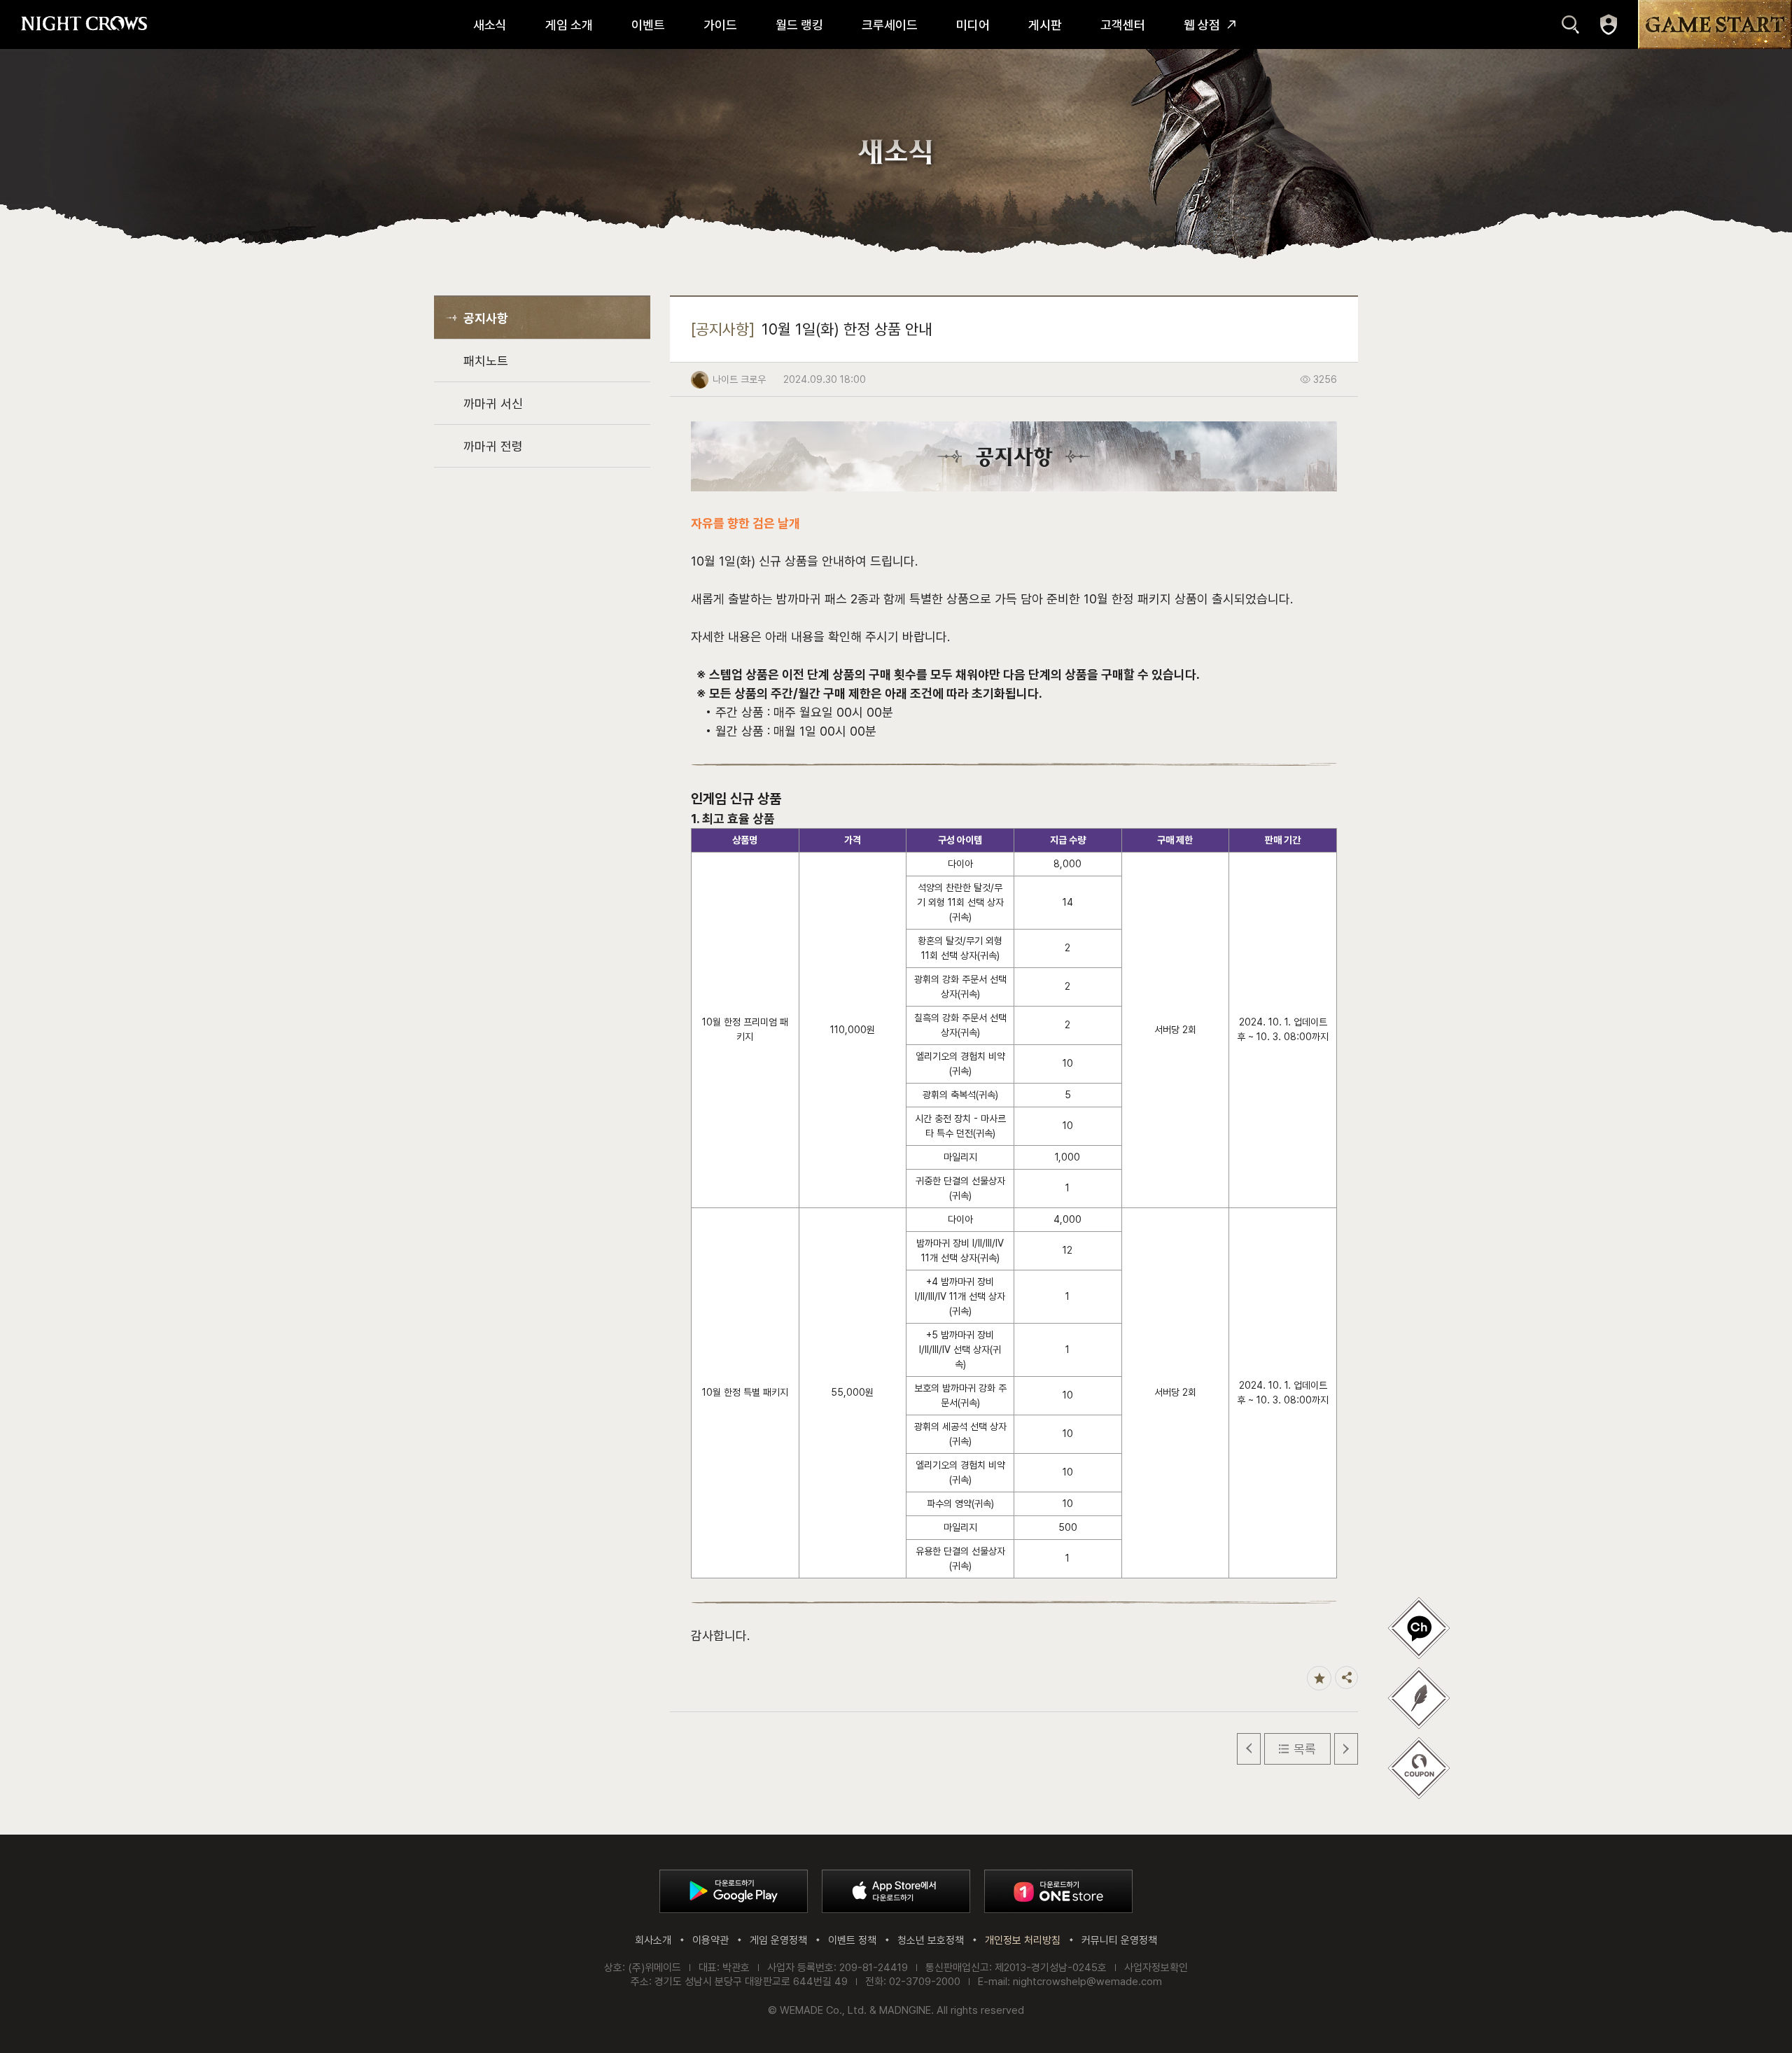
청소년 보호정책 (931, 1940)
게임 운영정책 (778, 1940)
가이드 (720, 25)
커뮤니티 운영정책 (1119, 1940)
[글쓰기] (1419, 1628)
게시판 (1045, 25)
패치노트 (486, 361)
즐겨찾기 (1319, 1678)
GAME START (1715, 24)
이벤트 (648, 25)
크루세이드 (890, 25)
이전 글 (1249, 1749)
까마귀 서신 (493, 404)
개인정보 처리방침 (1023, 1940)
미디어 (973, 25)
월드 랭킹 (799, 25)
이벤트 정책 (852, 1940)
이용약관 (710, 1940)
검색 (1570, 24)
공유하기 (1346, 1677)
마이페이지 (1609, 24)
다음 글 (1346, 1749)
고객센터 (1123, 25)
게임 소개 (569, 25)
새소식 (490, 25)
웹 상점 (1202, 25)
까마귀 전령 (493, 446)
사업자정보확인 (1156, 1968)
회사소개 (653, 1940)
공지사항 (486, 318)
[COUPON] (1419, 1768)
